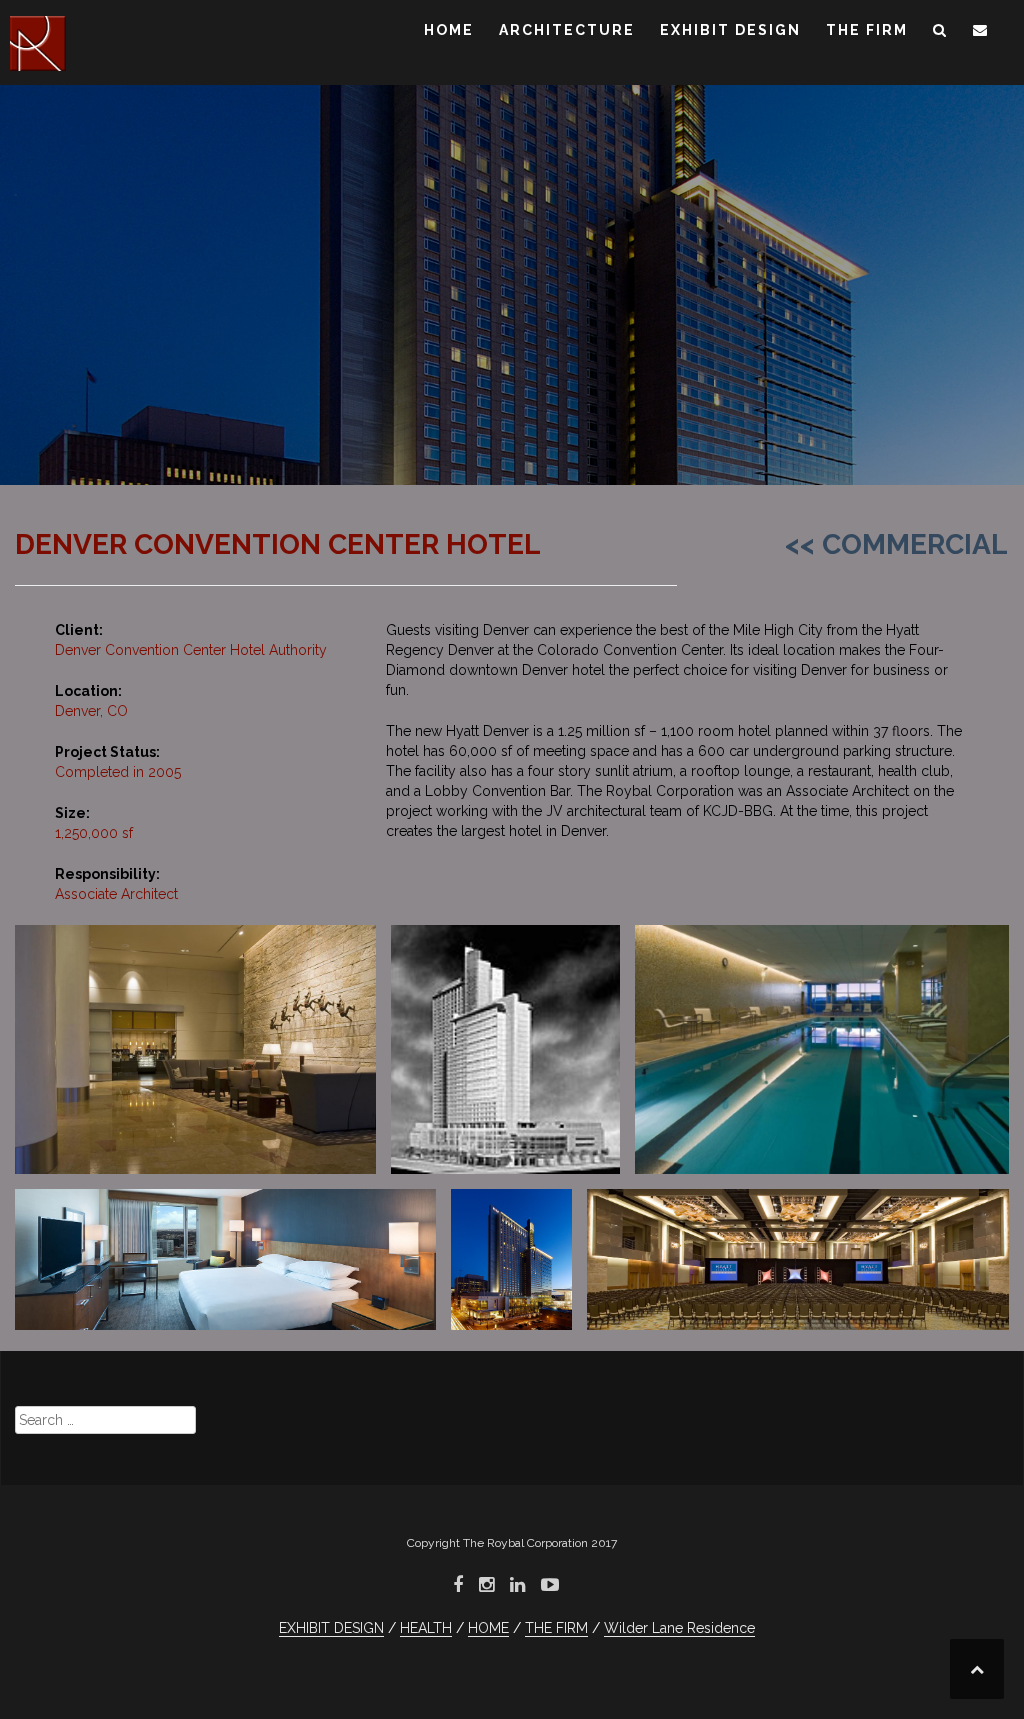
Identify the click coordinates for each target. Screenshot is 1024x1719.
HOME (449, 30)
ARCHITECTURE (567, 30)
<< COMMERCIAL (896, 544)
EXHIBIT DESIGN (730, 30)
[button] (940, 33)
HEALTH (426, 1628)
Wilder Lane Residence (679, 1628)
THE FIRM (867, 30)
